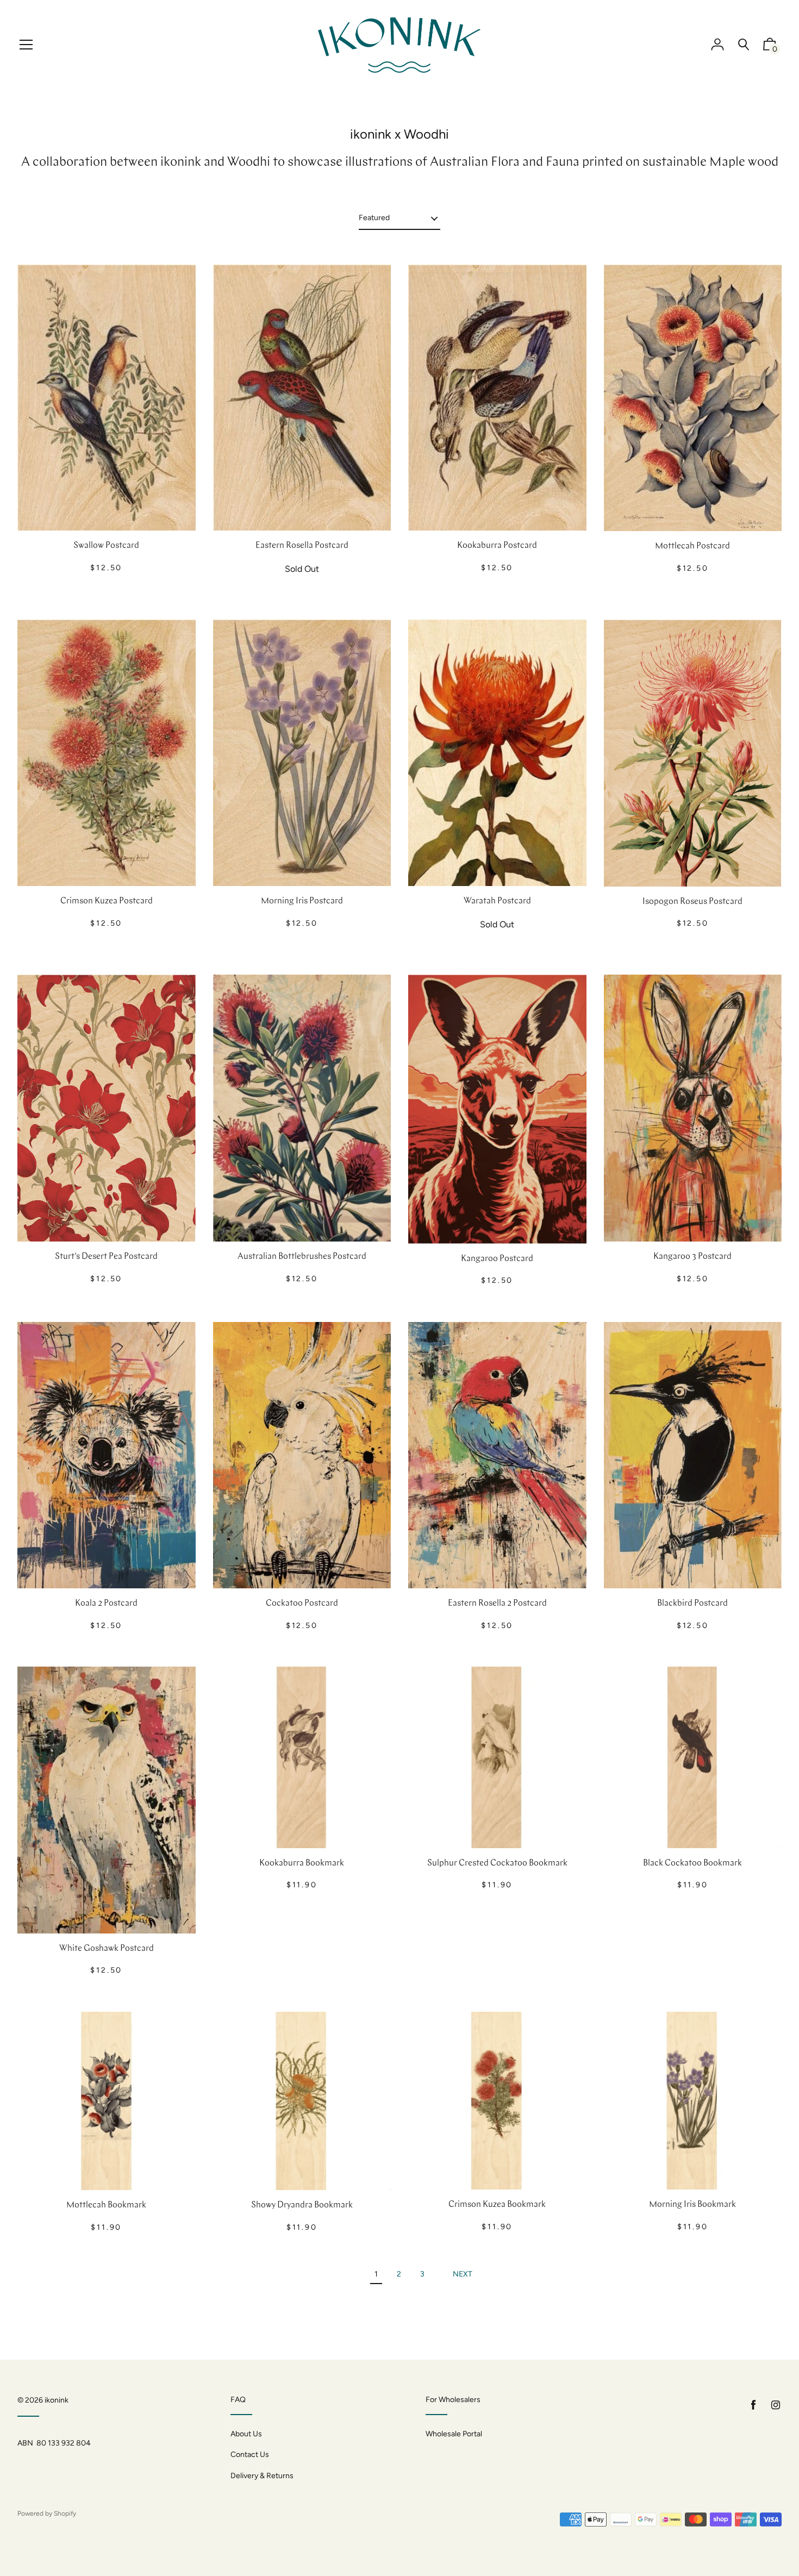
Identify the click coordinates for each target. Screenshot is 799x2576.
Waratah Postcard (497, 901)
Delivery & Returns (262, 2476)
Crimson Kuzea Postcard (107, 901)
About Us (246, 2434)
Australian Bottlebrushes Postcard (302, 1257)
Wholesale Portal (454, 2434)
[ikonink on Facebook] (753, 2405)
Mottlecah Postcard (692, 546)
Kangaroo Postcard (497, 1259)
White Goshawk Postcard (107, 1949)
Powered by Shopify (47, 2513)
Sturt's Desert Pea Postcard (106, 1257)
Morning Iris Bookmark (692, 2205)
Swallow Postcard (106, 546)
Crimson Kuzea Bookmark (497, 2205)
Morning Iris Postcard (302, 901)
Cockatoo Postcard (302, 1604)
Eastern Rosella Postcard (302, 546)
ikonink (57, 2400)
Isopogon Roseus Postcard (692, 902)
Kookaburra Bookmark (302, 1863)
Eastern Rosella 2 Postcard (497, 1604)
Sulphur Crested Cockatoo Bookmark (497, 1863)
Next (463, 2274)
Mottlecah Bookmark (106, 2205)
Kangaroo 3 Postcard (692, 1257)
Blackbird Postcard (692, 1604)
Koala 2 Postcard (106, 1604)
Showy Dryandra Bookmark (302, 2205)
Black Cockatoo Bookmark (692, 1863)
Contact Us (250, 2455)
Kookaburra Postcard (497, 546)
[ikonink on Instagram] (776, 2405)
